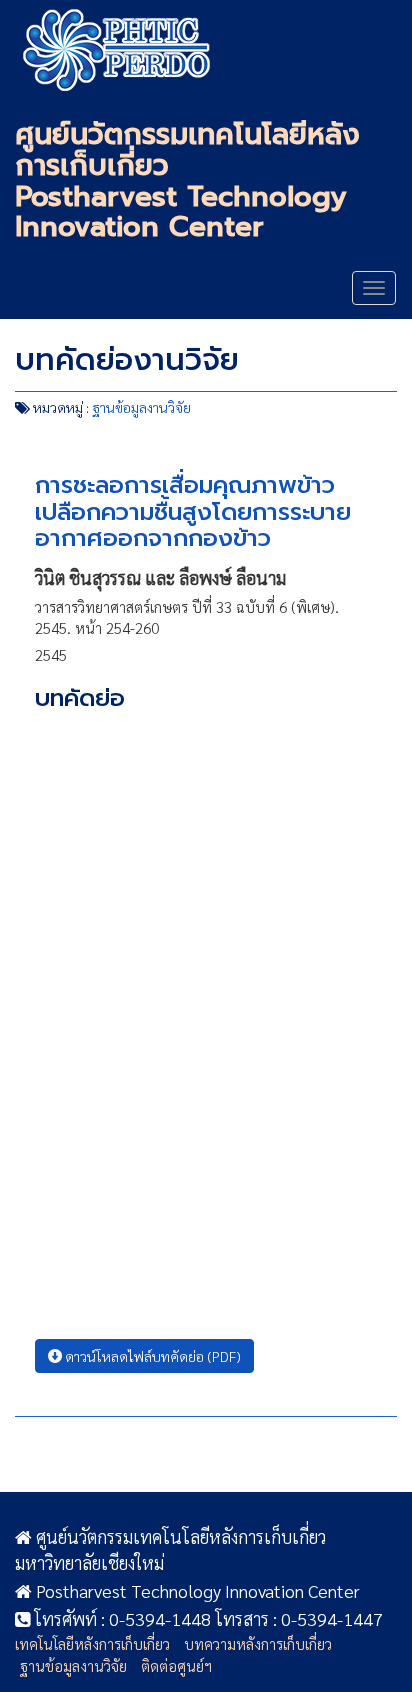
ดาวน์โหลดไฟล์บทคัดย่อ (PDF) (151, 1356)
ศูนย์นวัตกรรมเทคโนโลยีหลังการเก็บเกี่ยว (122, 50)
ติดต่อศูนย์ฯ (176, 1665)
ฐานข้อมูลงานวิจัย (141, 407)
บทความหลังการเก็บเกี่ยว (258, 1643)
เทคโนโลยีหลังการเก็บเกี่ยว (92, 1643)
